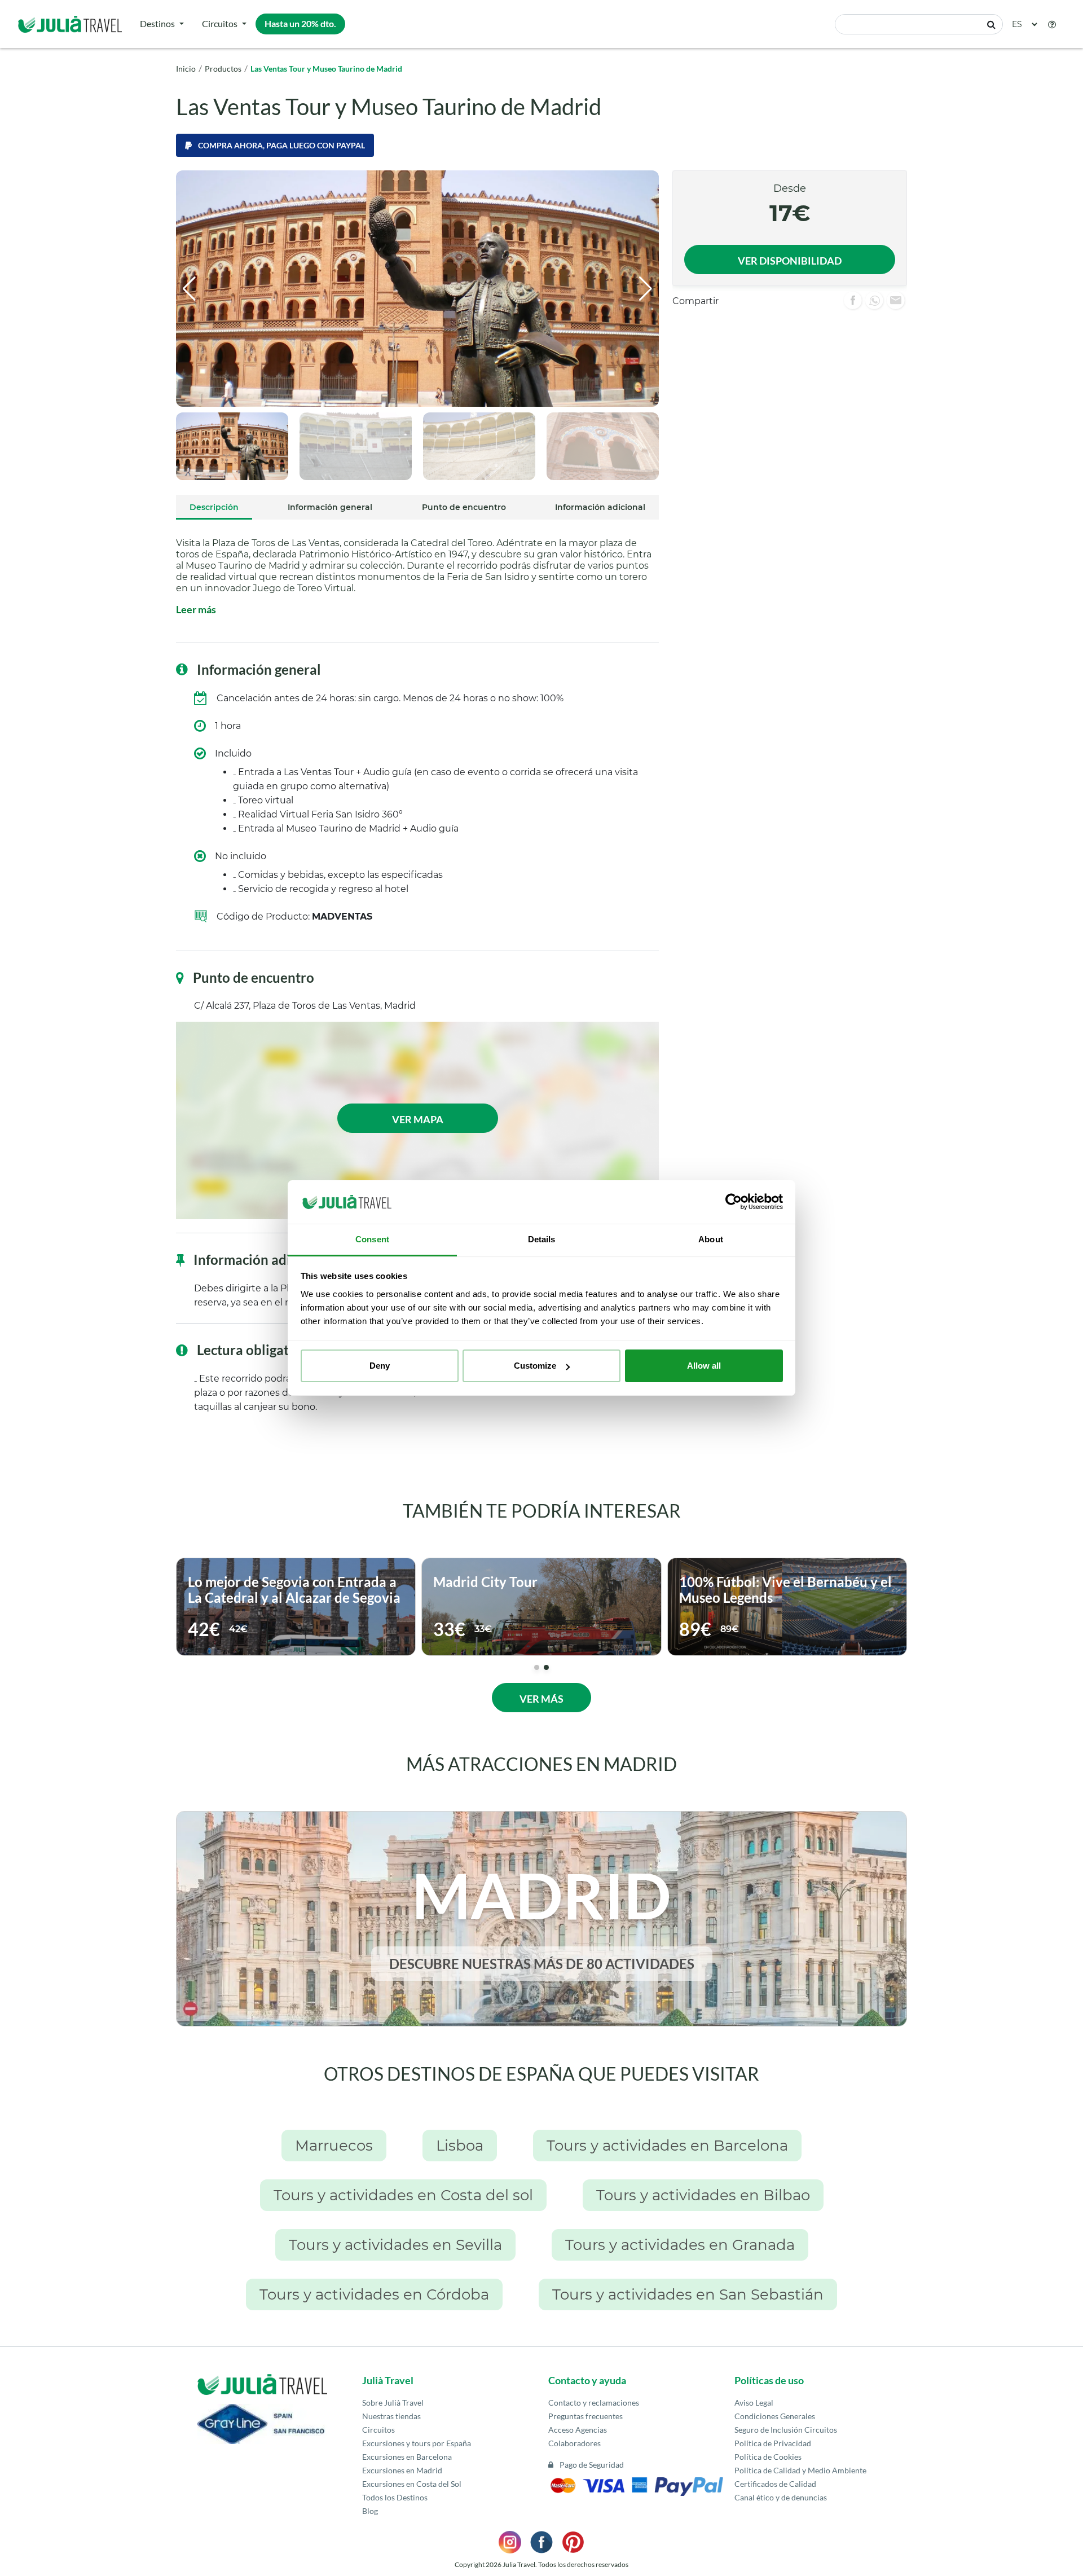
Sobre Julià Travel (393, 2403)
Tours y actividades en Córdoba (374, 2294)
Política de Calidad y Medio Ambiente (800, 2470)
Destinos (157, 23)
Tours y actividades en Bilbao (703, 2195)
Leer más (196, 609)
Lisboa (460, 2146)
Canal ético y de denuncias (781, 2497)
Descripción (214, 507)
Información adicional (600, 507)
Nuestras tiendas (391, 2416)
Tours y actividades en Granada (680, 2245)
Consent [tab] (372, 1239)
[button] (1052, 24)
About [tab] (711, 1239)
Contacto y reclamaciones (594, 2403)
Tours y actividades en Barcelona (667, 2146)
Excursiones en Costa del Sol (412, 2484)
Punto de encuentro (464, 507)
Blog (370, 2511)
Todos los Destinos (395, 2497)
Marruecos (334, 2146)
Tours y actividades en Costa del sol (403, 2195)
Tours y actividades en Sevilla (395, 2245)
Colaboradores (574, 2443)
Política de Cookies (768, 2457)
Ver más (541, 1699)
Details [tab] (542, 1239)
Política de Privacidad (773, 2443)
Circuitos (220, 23)
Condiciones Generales (775, 2416)
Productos (223, 69)
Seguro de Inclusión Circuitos (786, 2430)
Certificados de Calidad (775, 2484)
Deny (380, 1366)
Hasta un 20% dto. (300, 23)
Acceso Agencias (578, 2430)
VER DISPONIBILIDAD (790, 261)
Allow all (704, 1366)
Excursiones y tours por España (417, 2443)
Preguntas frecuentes (585, 2416)
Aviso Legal (754, 2403)
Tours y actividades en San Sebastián (688, 2294)
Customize (535, 1366)
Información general (330, 507)
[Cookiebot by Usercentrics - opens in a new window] (734, 1202)
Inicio (186, 69)
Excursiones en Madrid (402, 2470)
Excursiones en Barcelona (407, 2457)
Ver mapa (418, 1119)
